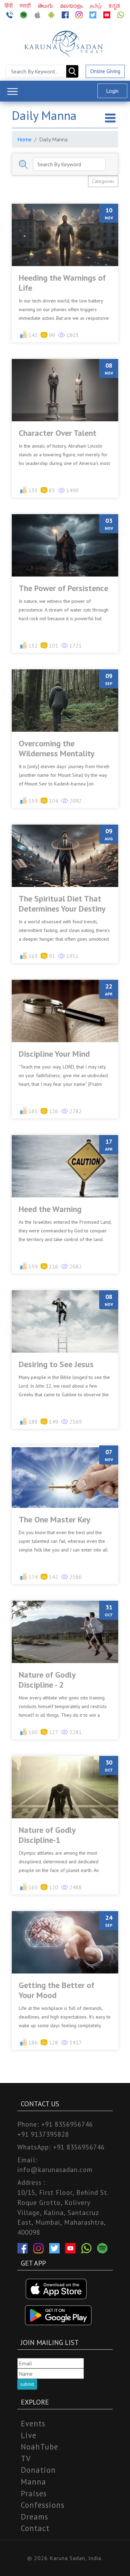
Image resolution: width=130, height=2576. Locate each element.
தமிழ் (96, 6)
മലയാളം (72, 6)
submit (27, 2384)
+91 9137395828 (43, 2134)
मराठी (26, 6)
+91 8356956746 (67, 2124)
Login (112, 91)
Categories (103, 181)
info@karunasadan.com (55, 2169)
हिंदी (9, 6)
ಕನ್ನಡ (114, 6)
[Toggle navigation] (12, 91)
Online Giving (105, 71)
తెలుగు (46, 6)
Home (24, 139)
